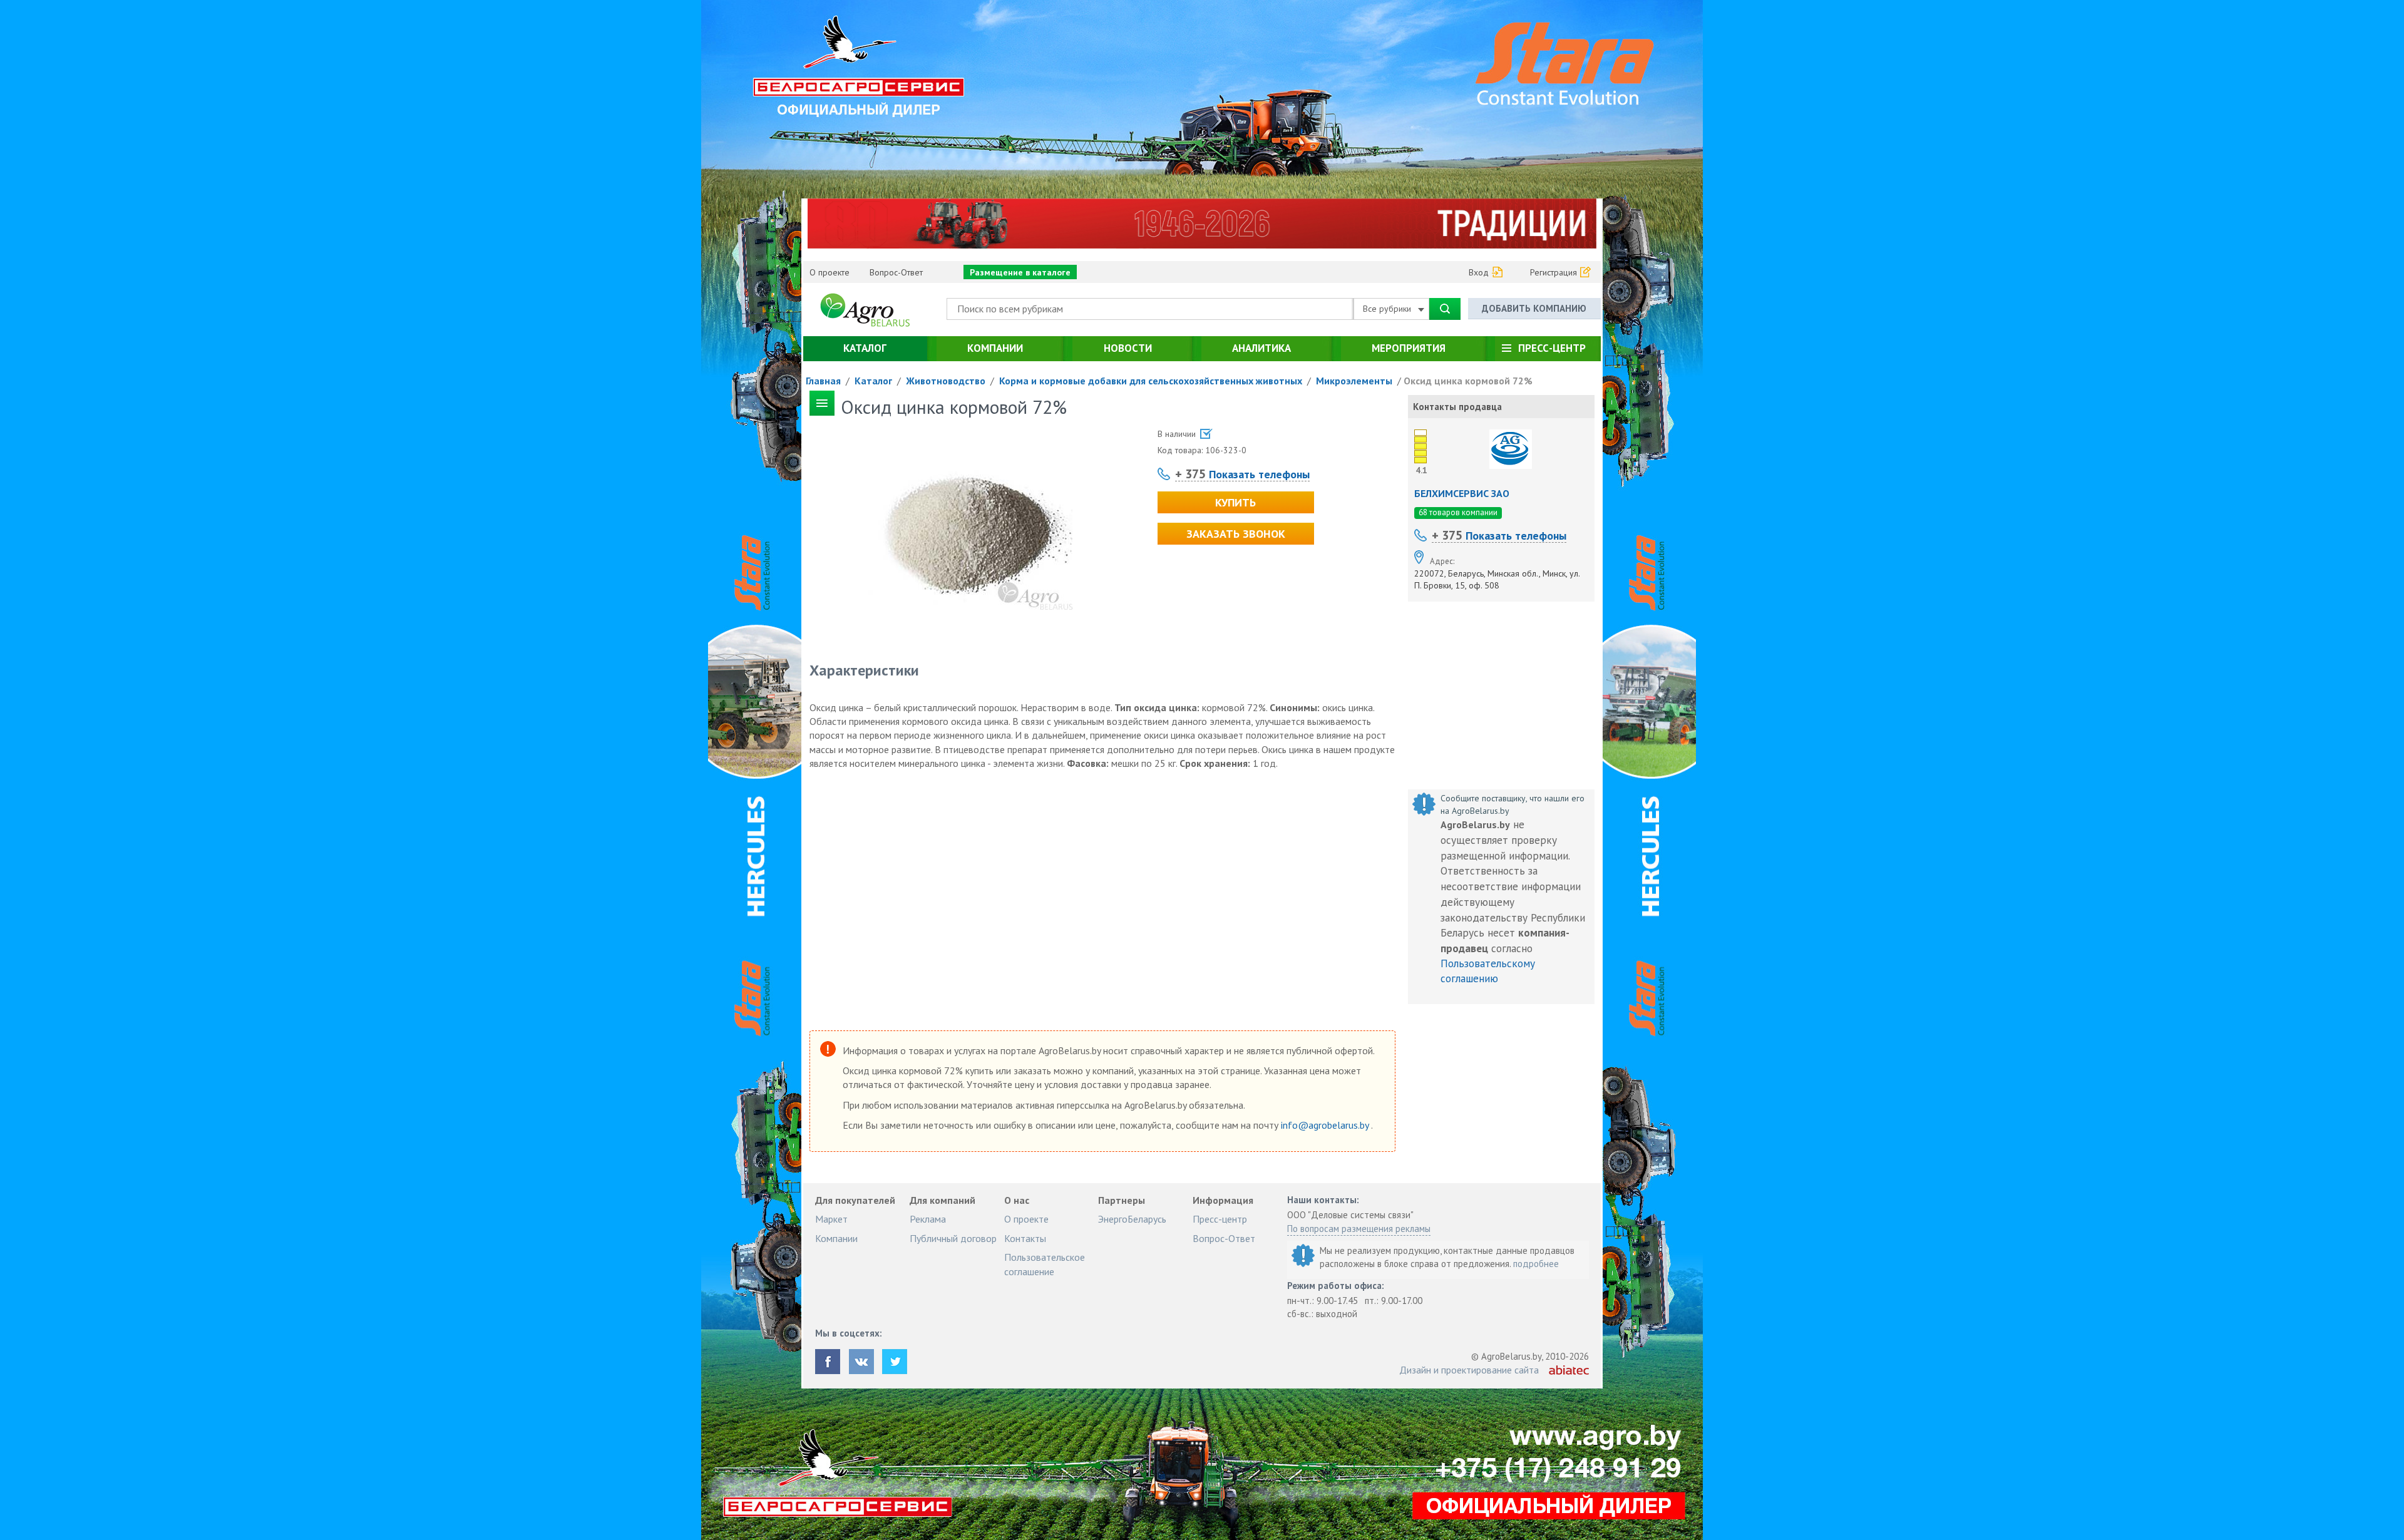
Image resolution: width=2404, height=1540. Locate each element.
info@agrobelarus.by (1326, 1125)
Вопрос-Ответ (896, 272)
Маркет (831, 1219)
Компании (995, 348)
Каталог (865, 348)
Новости (1128, 348)
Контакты (1025, 1238)
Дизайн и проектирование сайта (1469, 1370)
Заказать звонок (1236, 534)
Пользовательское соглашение (1045, 1264)
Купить (1235, 502)
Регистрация (1554, 272)
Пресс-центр (1552, 348)
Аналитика (1261, 348)
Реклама (928, 1219)
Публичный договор (953, 1238)
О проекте (830, 272)
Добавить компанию (1534, 308)
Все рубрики (1388, 309)
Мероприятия (1409, 348)
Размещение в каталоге (1020, 272)
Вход (1479, 272)
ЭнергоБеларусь (1132, 1219)
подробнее (1536, 1264)
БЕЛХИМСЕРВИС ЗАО (1462, 493)
